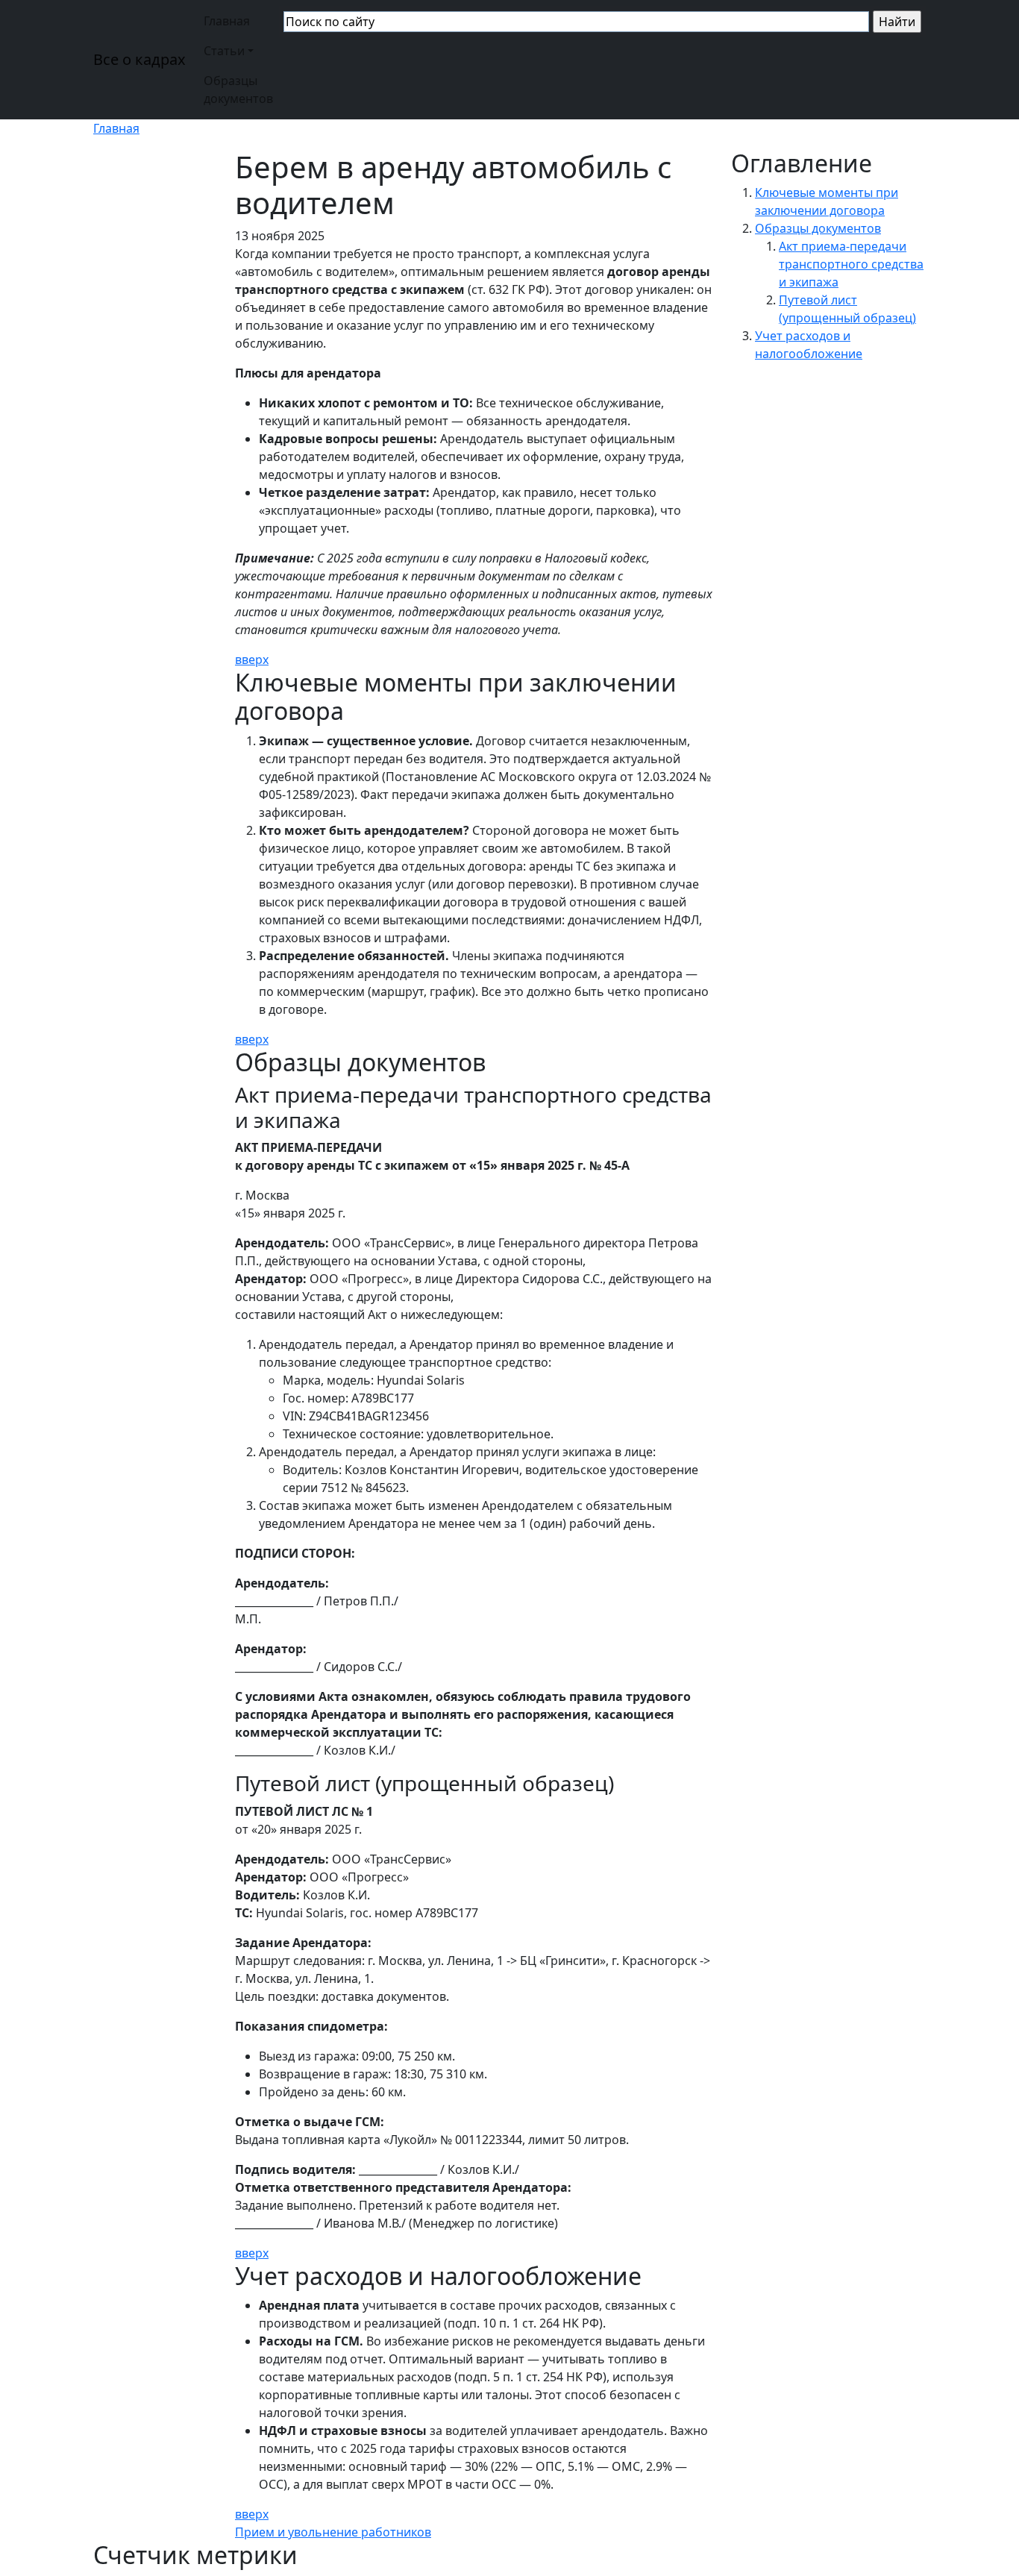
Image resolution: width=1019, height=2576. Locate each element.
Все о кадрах (139, 59)
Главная (227, 21)
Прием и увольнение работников (333, 2532)
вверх (252, 659)
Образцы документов (238, 90)
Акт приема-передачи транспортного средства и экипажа (851, 264)
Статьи (224, 51)
